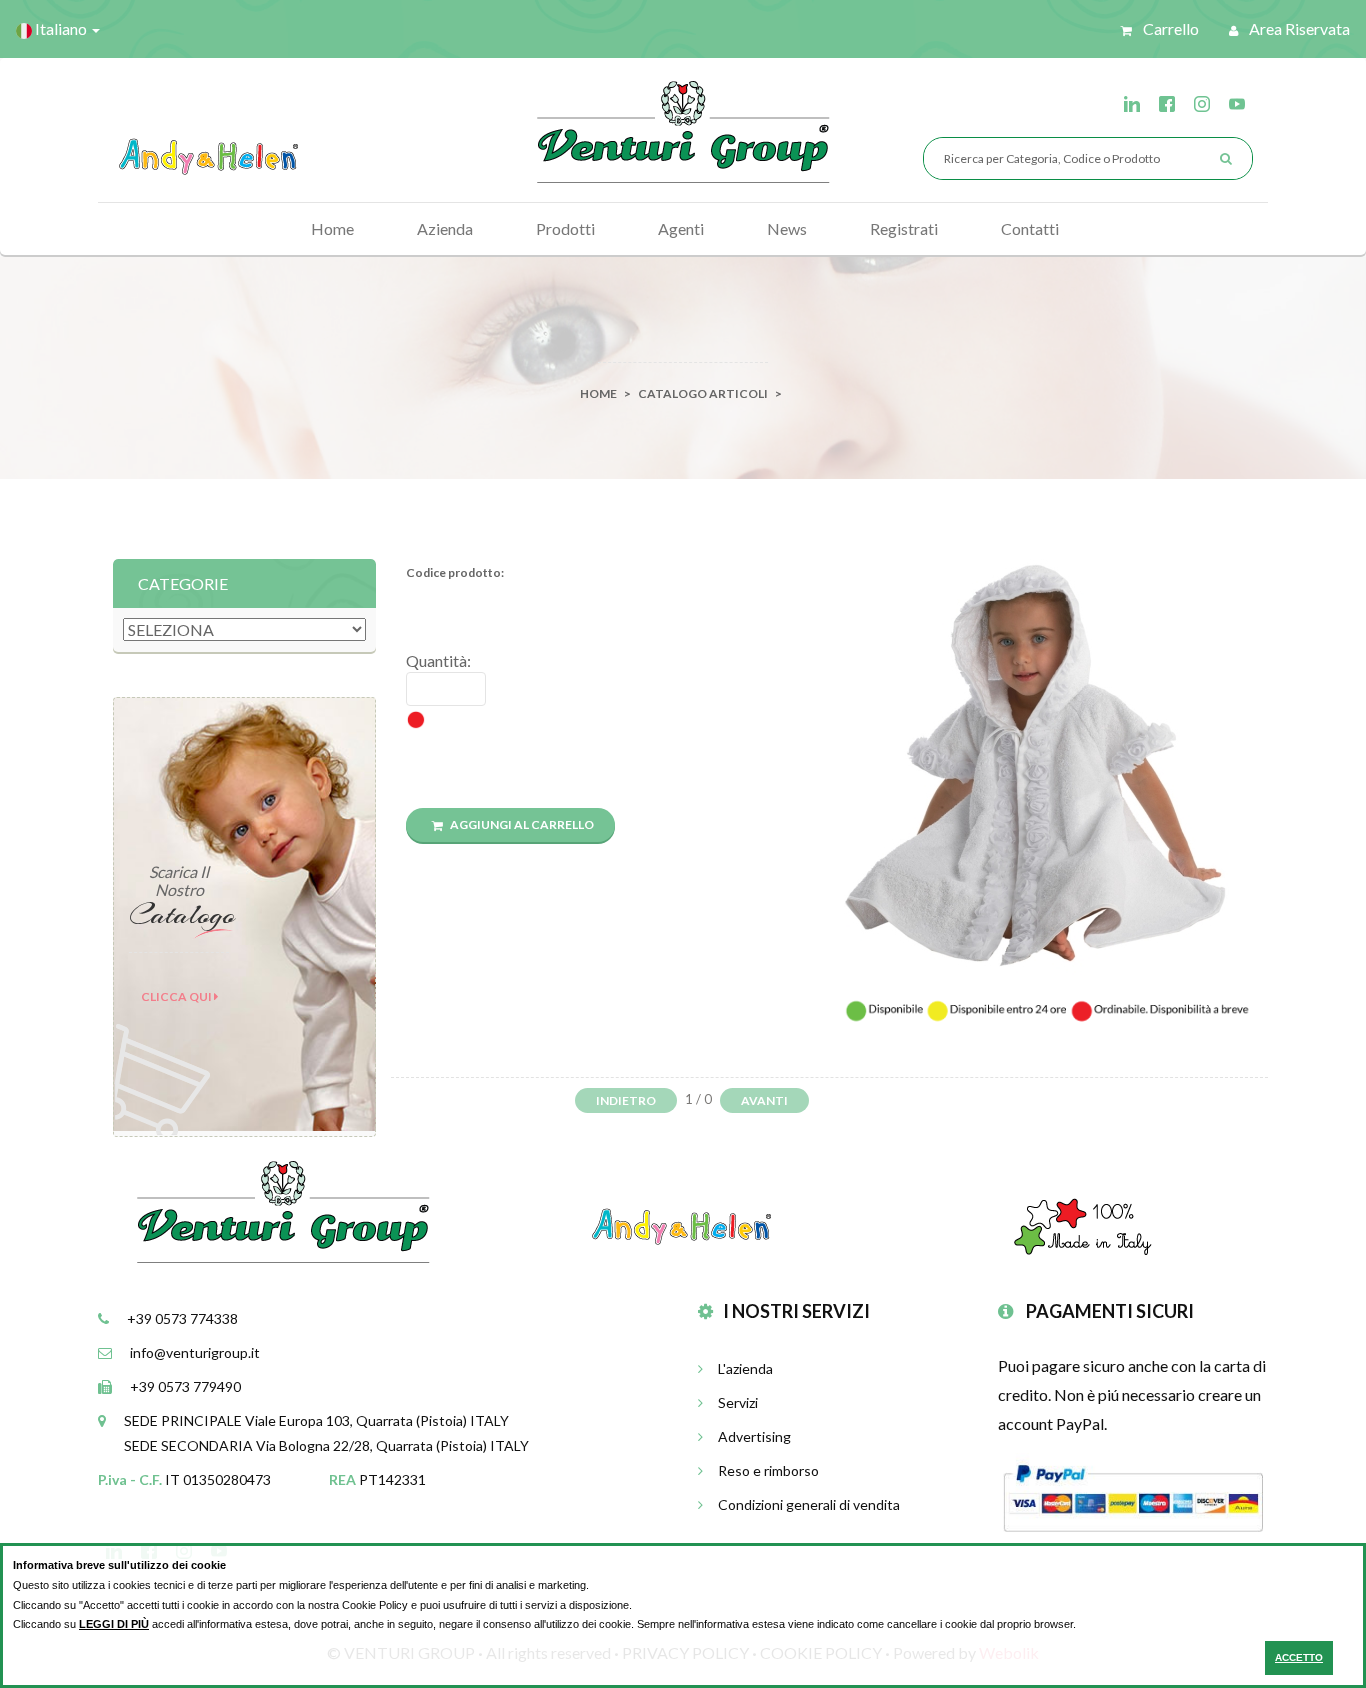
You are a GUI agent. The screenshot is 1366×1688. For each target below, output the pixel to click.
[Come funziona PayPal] (1133, 1495)
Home (332, 228)
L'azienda (745, 1368)
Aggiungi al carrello (521, 824)
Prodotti (565, 228)
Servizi (738, 1402)
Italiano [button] (61, 28)
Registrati (904, 228)
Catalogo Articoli (703, 393)
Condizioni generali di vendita (809, 1504)
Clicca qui (177, 996)
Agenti (681, 228)
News (787, 228)
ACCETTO (1299, 1657)
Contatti (1030, 228)
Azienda (445, 228)
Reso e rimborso (768, 1470)
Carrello (1169, 28)
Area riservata (1298, 28)
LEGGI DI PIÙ (114, 1624)
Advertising (754, 1436)
